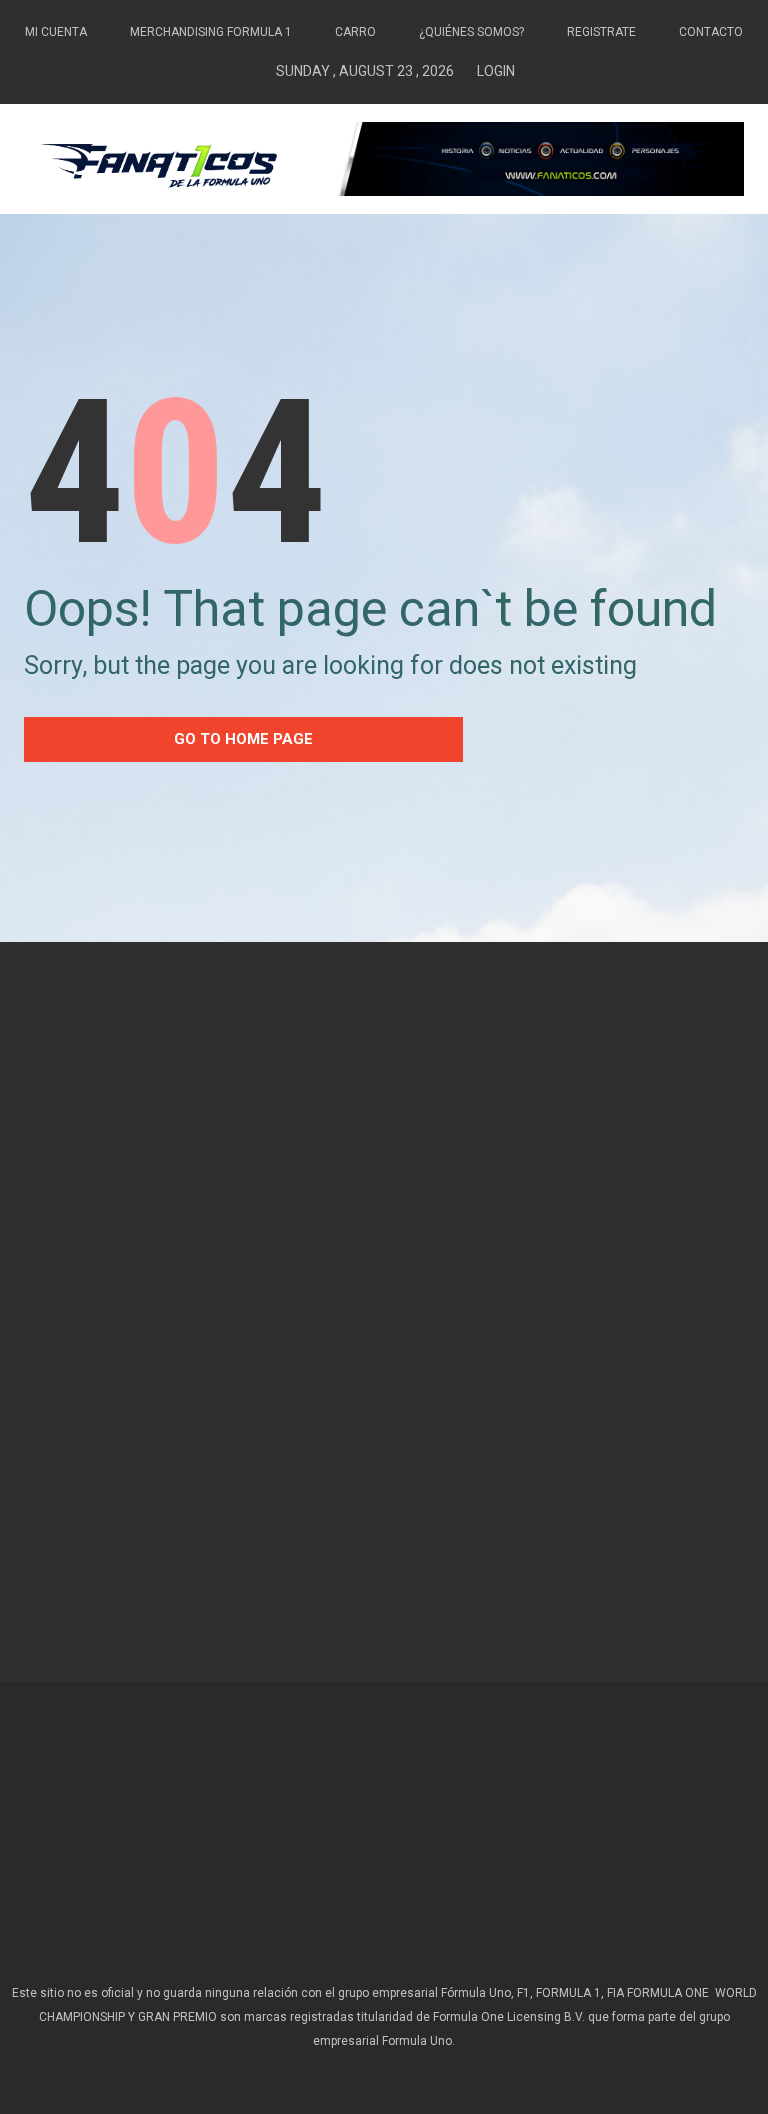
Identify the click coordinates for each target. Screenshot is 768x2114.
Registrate (601, 32)
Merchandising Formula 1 (211, 32)
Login (496, 71)
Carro (355, 32)
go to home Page (243, 739)
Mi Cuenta (56, 32)
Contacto (711, 32)
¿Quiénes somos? (471, 32)
